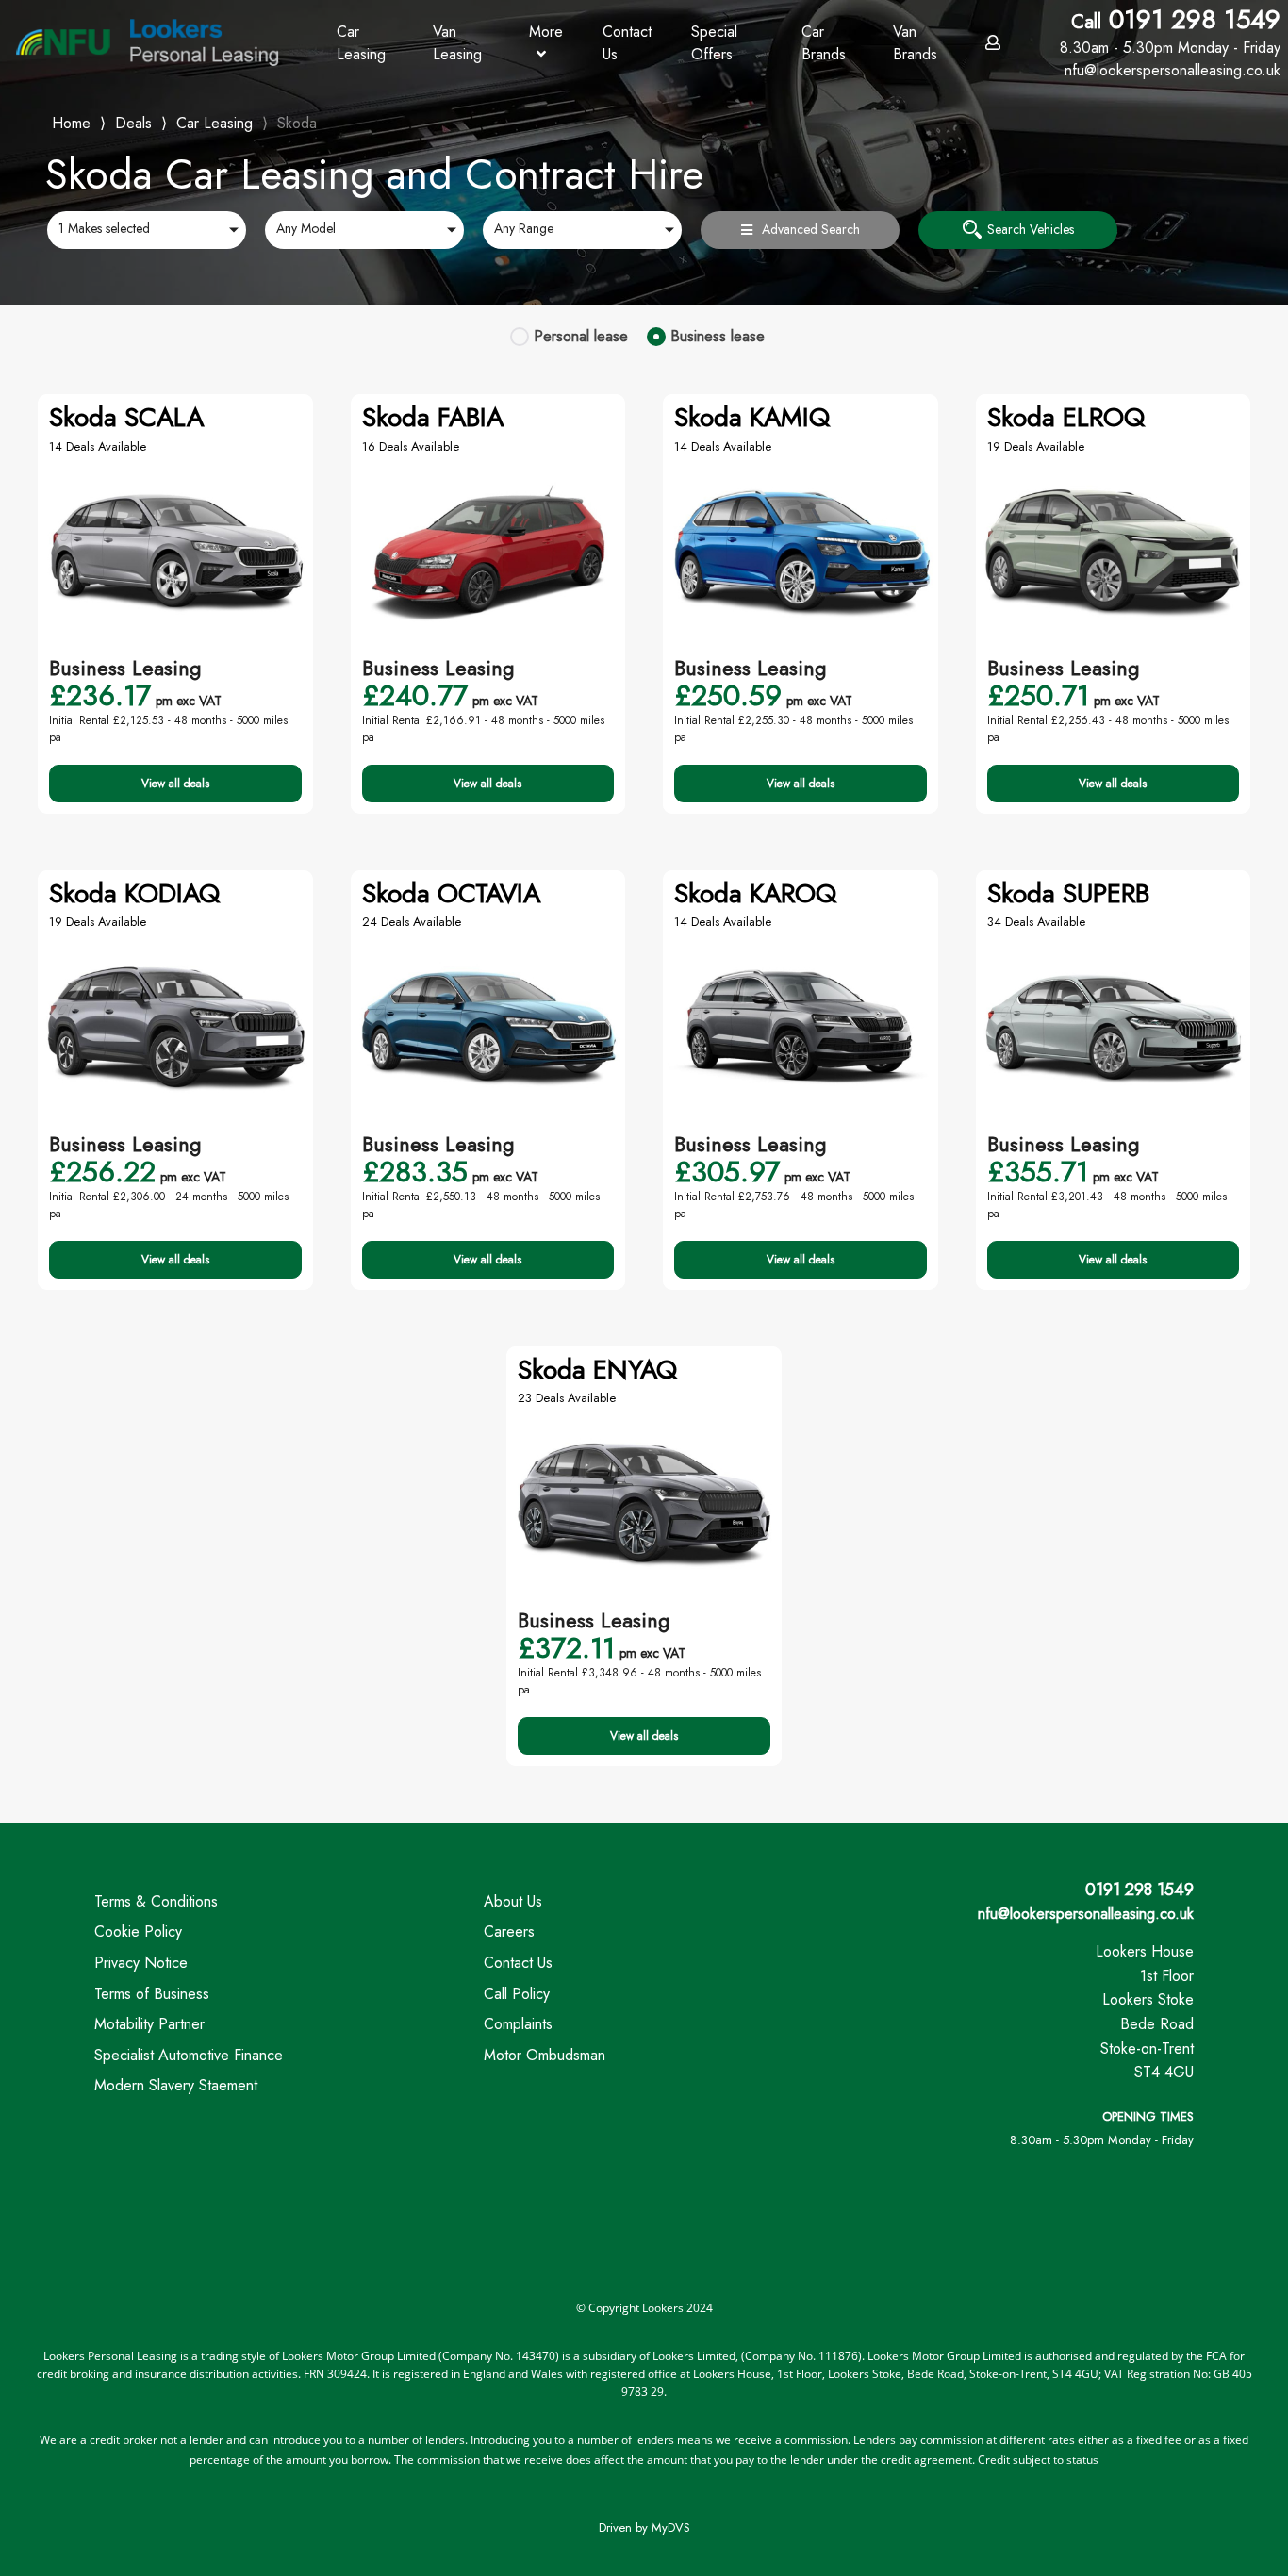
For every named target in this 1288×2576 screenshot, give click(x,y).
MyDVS (671, 2527)
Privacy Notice (141, 1963)
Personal (581, 336)
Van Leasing (457, 43)
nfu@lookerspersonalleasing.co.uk (1086, 1914)
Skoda (297, 123)
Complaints (518, 2024)
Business (718, 336)
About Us (513, 1901)
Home (71, 121)
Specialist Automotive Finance (189, 2055)
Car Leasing (361, 43)
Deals (133, 123)
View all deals (175, 784)
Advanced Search (811, 229)
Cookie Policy (138, 1932)
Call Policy (517, 1994)
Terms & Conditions (156, 1901)
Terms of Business (152, 1994)
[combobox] (147, 230)
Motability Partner (149, 2024)
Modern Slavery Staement (176, 2085)
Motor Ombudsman (545, 2055)
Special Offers (714, 43)
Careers (509, 1932)
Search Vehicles (1031, 229)
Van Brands (915, 43)
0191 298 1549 (1170, 31)
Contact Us (627, 43)
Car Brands (824, 43)
